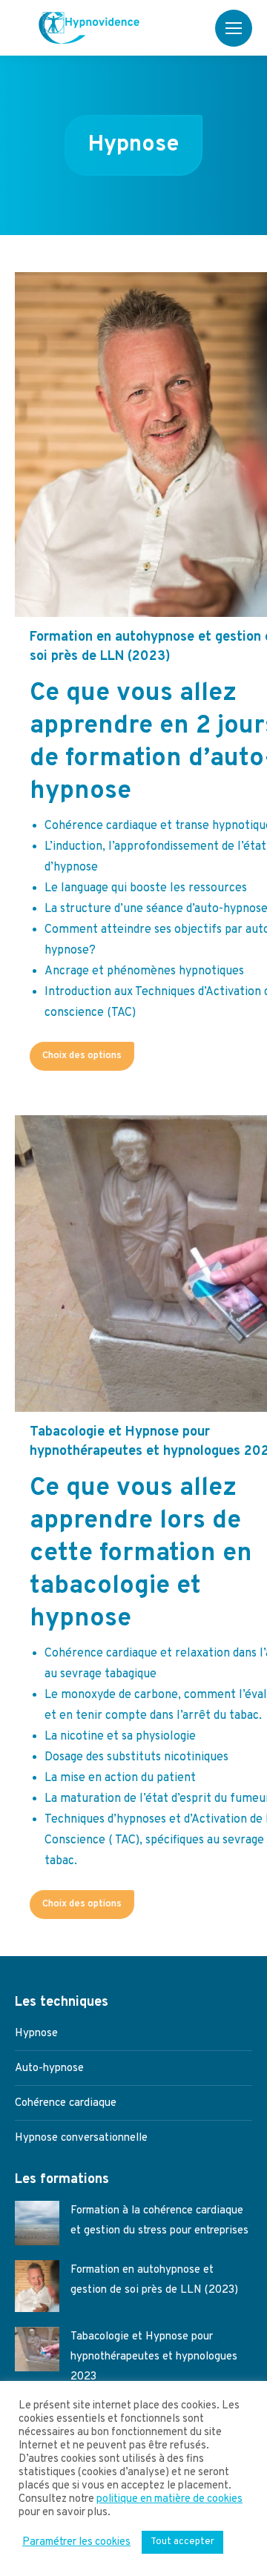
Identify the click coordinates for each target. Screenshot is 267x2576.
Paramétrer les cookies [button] (76, 2543)
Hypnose (36, 2034)
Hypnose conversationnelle (81, 2138)
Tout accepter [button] (182, 2542)
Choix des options (82, 1056)
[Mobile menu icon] (234, 28)
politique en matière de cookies (169, 2500)
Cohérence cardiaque (66, 2103)
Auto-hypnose (49, 2068)
